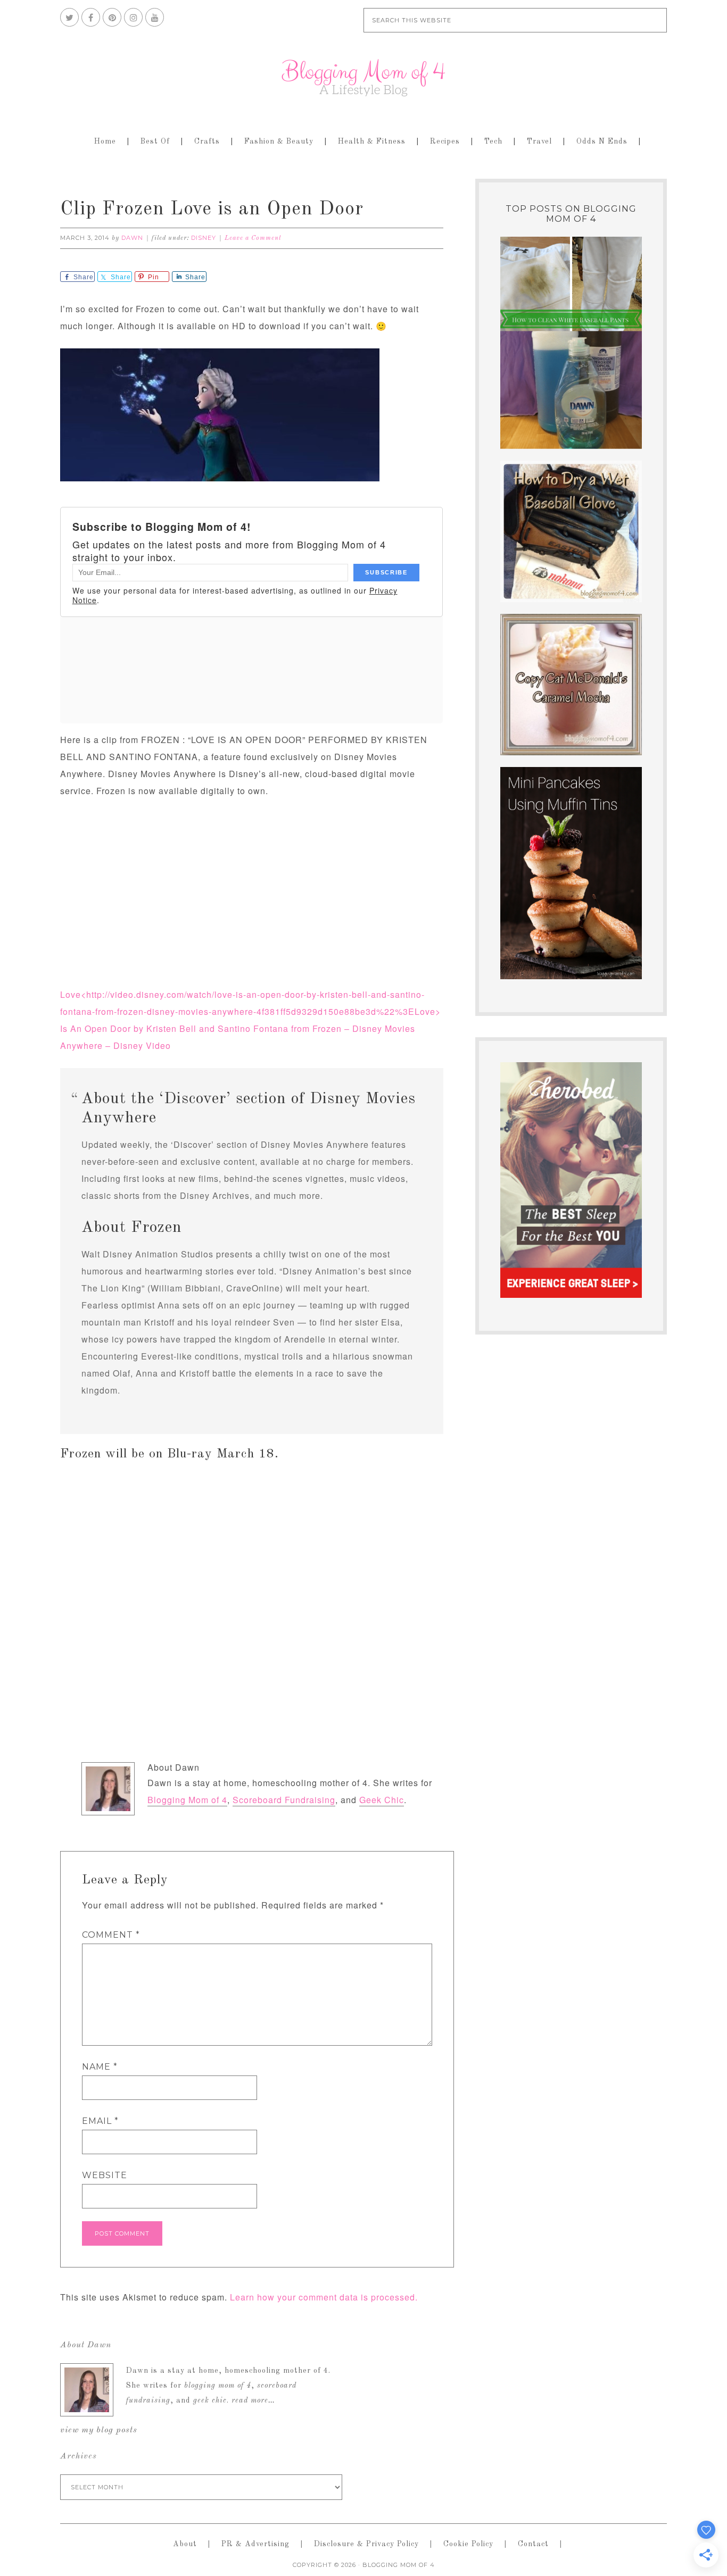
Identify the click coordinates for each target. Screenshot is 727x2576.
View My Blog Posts (99, 2430)
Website (105, 2175)
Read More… (253, 2400)
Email (100, 2121)
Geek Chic (382, 1800)
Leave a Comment (253, 238)
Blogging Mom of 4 (363, 78)
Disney (204, 238)
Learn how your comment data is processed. (324, 2297)
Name (100, 2067)
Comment (111, 1935)
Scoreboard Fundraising (284, 1800)
